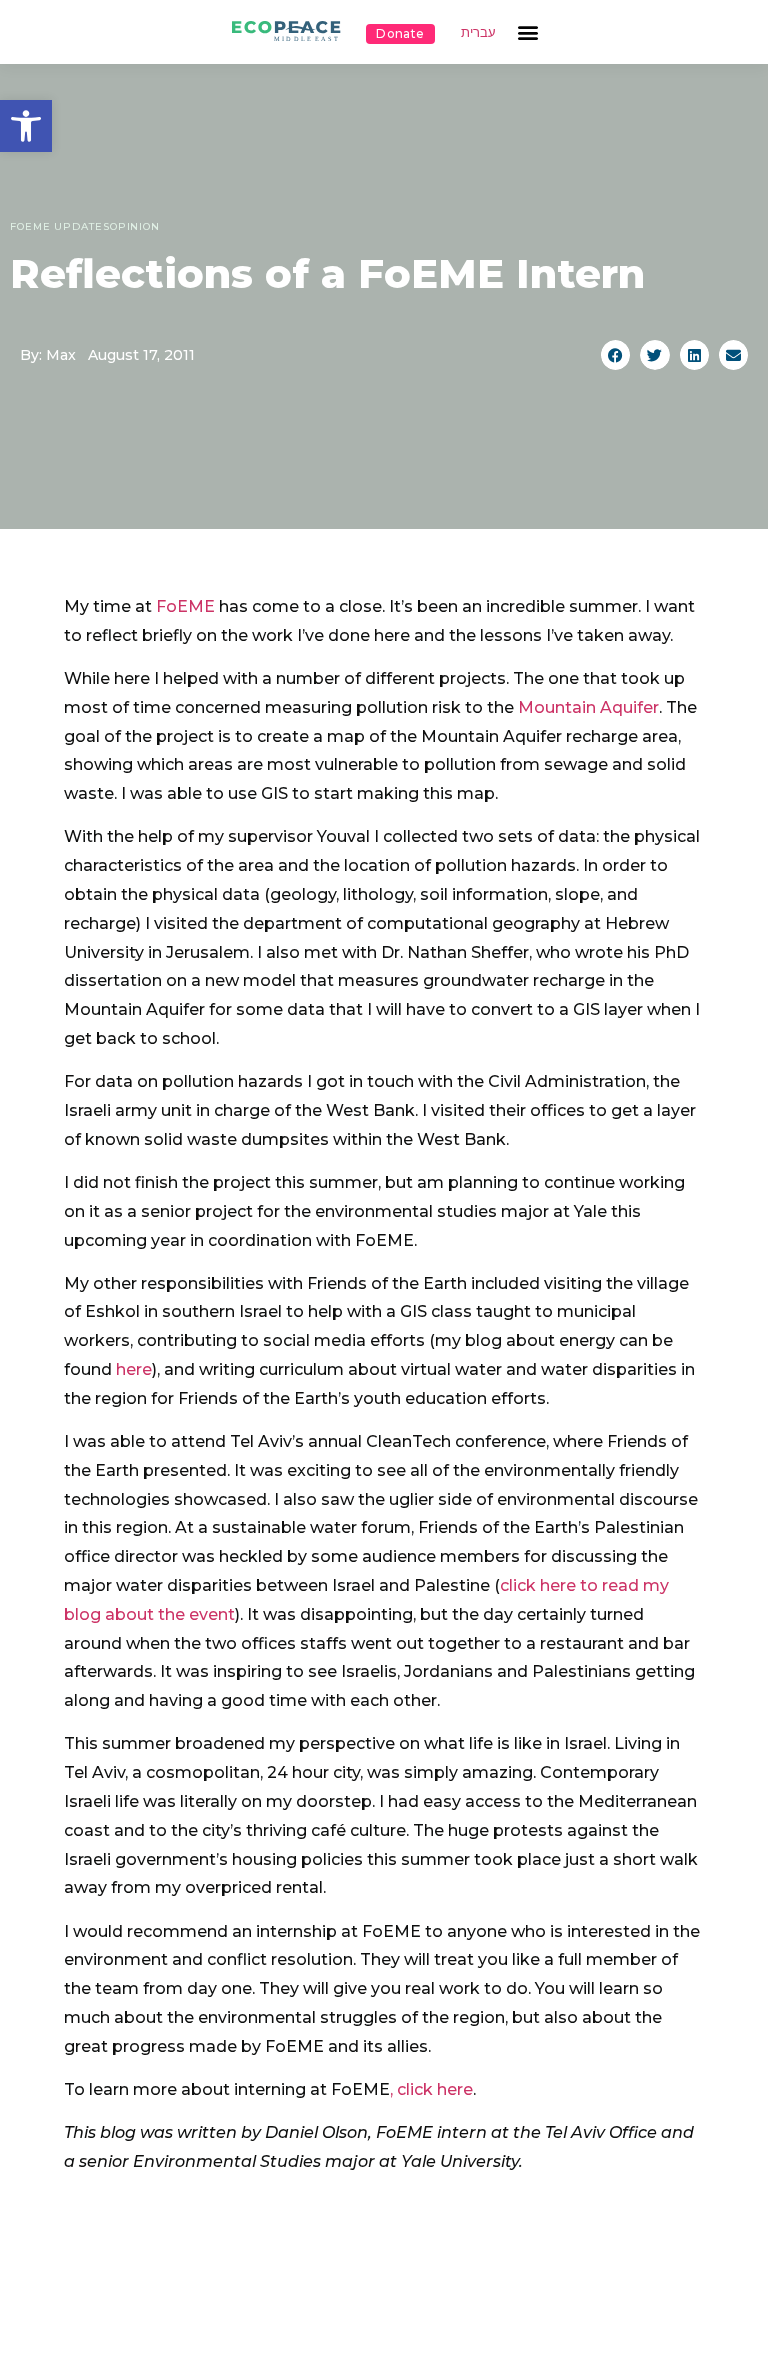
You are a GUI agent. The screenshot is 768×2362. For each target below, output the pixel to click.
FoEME (185, 606)
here (134, 1369)
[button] (26, 126)
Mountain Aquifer (588, 707)
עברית (478, 32)
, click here (431, 2089)
